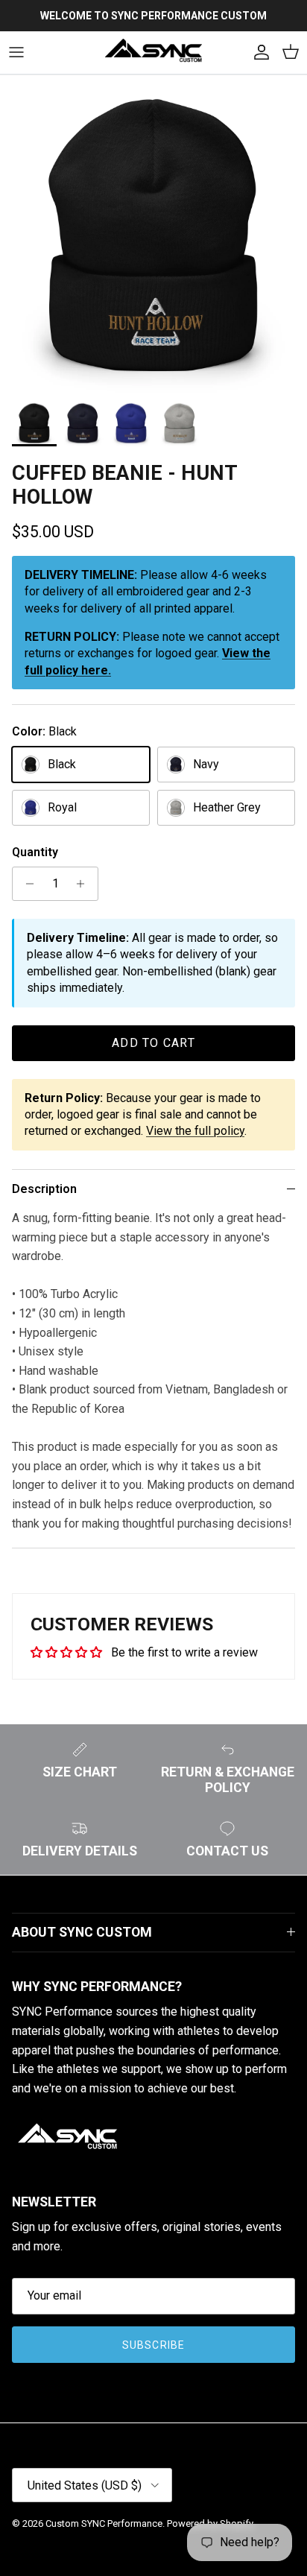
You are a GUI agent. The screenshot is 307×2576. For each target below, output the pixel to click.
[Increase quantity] (85, 884)
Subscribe (153, 2345)
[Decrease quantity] (26, 884)
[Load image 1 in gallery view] (153, 241)
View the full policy (195, 1131)
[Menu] (16, 52)
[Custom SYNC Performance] (153, 53)
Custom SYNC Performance (104, 2523)
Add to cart (153, 1043)
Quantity (35, 852)
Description (44, 1189)
